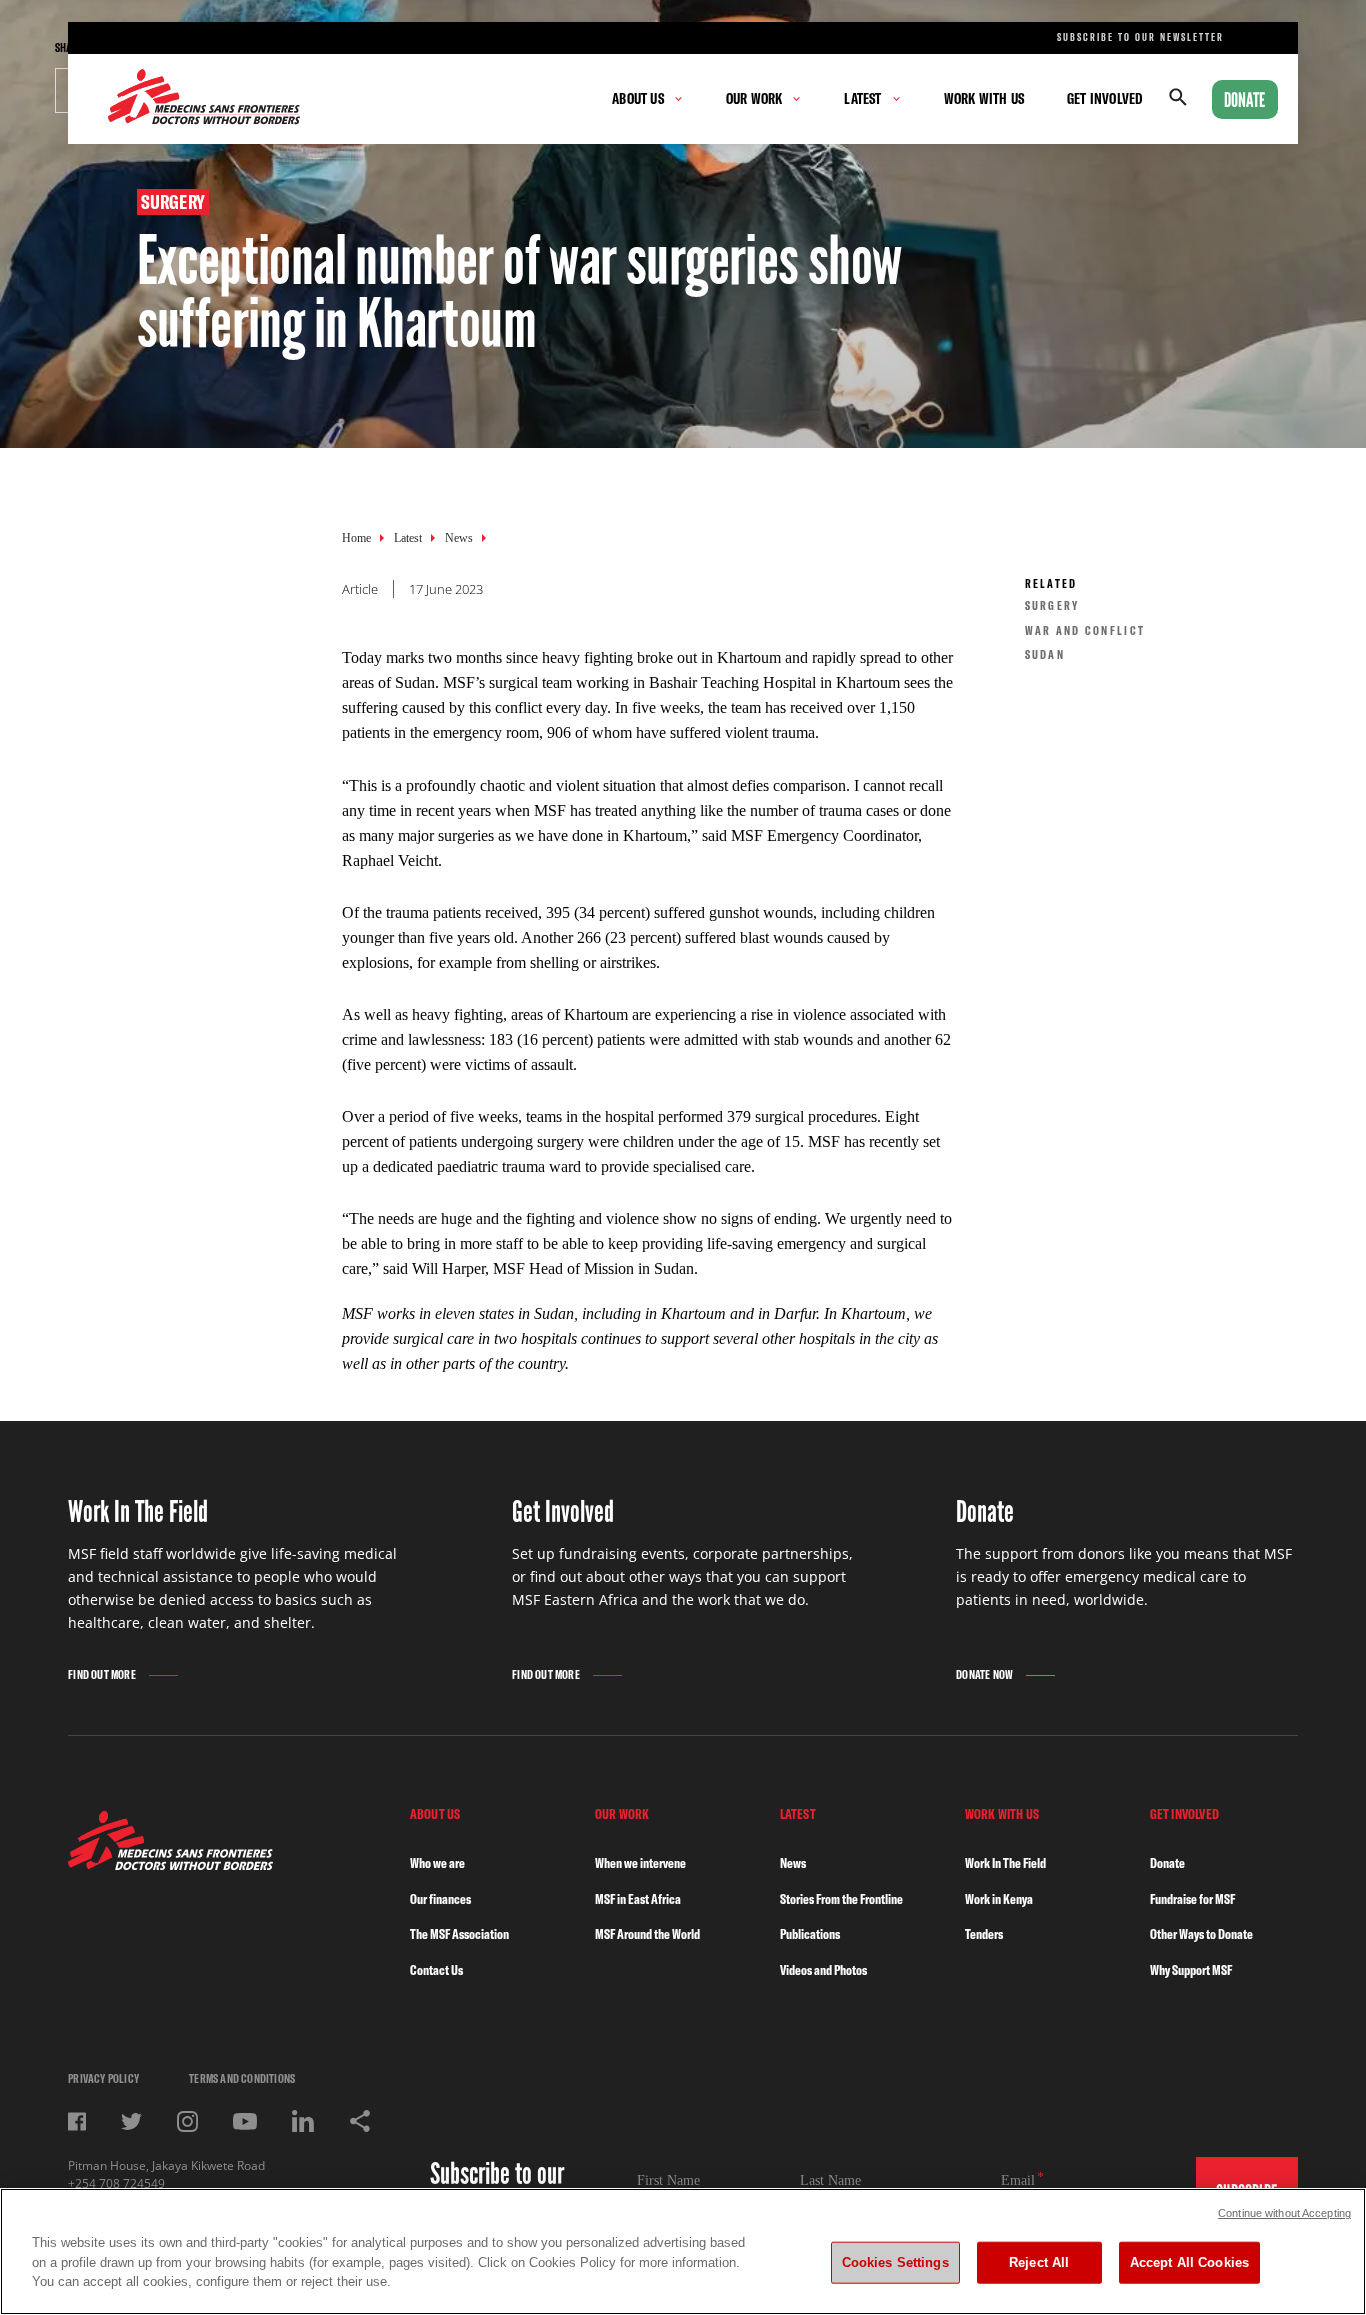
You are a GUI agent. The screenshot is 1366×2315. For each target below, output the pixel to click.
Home (356, 538)
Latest (408, 538)
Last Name (830, 2180)
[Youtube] (245, 2121)
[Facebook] (77, 2121)
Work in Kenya (999, 1899)
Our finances (440, 1899)
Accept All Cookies (1189, 2262)
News (459, 538)
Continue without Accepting (1284, 2213)
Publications (810, 1934)
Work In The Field (1005, 1863)
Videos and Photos (823, 1970)
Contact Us (436, 1970)
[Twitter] (131, 2121)
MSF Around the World (647, 1934)
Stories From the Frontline (841, 1899)
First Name (668, 2180)
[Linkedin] (303, 2121)
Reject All (1039, 2262)
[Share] (360, 2121)
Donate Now (984, 1674)
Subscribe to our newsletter (1140, 37)
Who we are (437, 1863)
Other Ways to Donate (1201, 1934)
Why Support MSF (1191, 1970)
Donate (1245, 100)
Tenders (984, 1934)
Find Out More (102, 1674)
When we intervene (640, 1863)
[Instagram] (187, 2121)
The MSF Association (459, 1934)
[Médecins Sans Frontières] (170, 1864)
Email (1018, 2180)
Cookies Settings (895, 2262)
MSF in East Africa (638, 1899)
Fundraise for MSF (1192, 1899)
